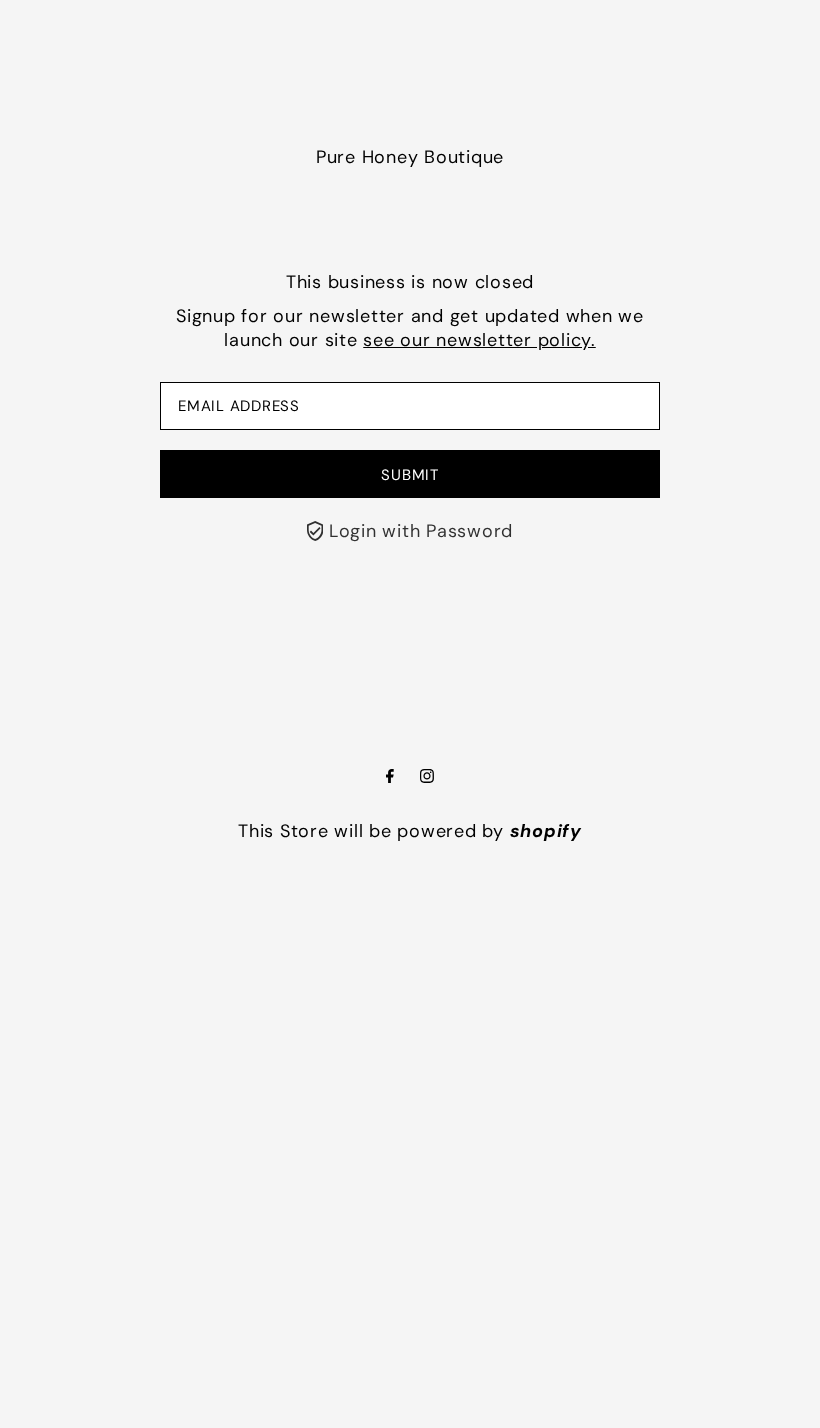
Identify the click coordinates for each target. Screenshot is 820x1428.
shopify (546, 831)
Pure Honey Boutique (410, 157)
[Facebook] (390, 777)
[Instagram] (427, 777)
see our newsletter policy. (479, 340)
